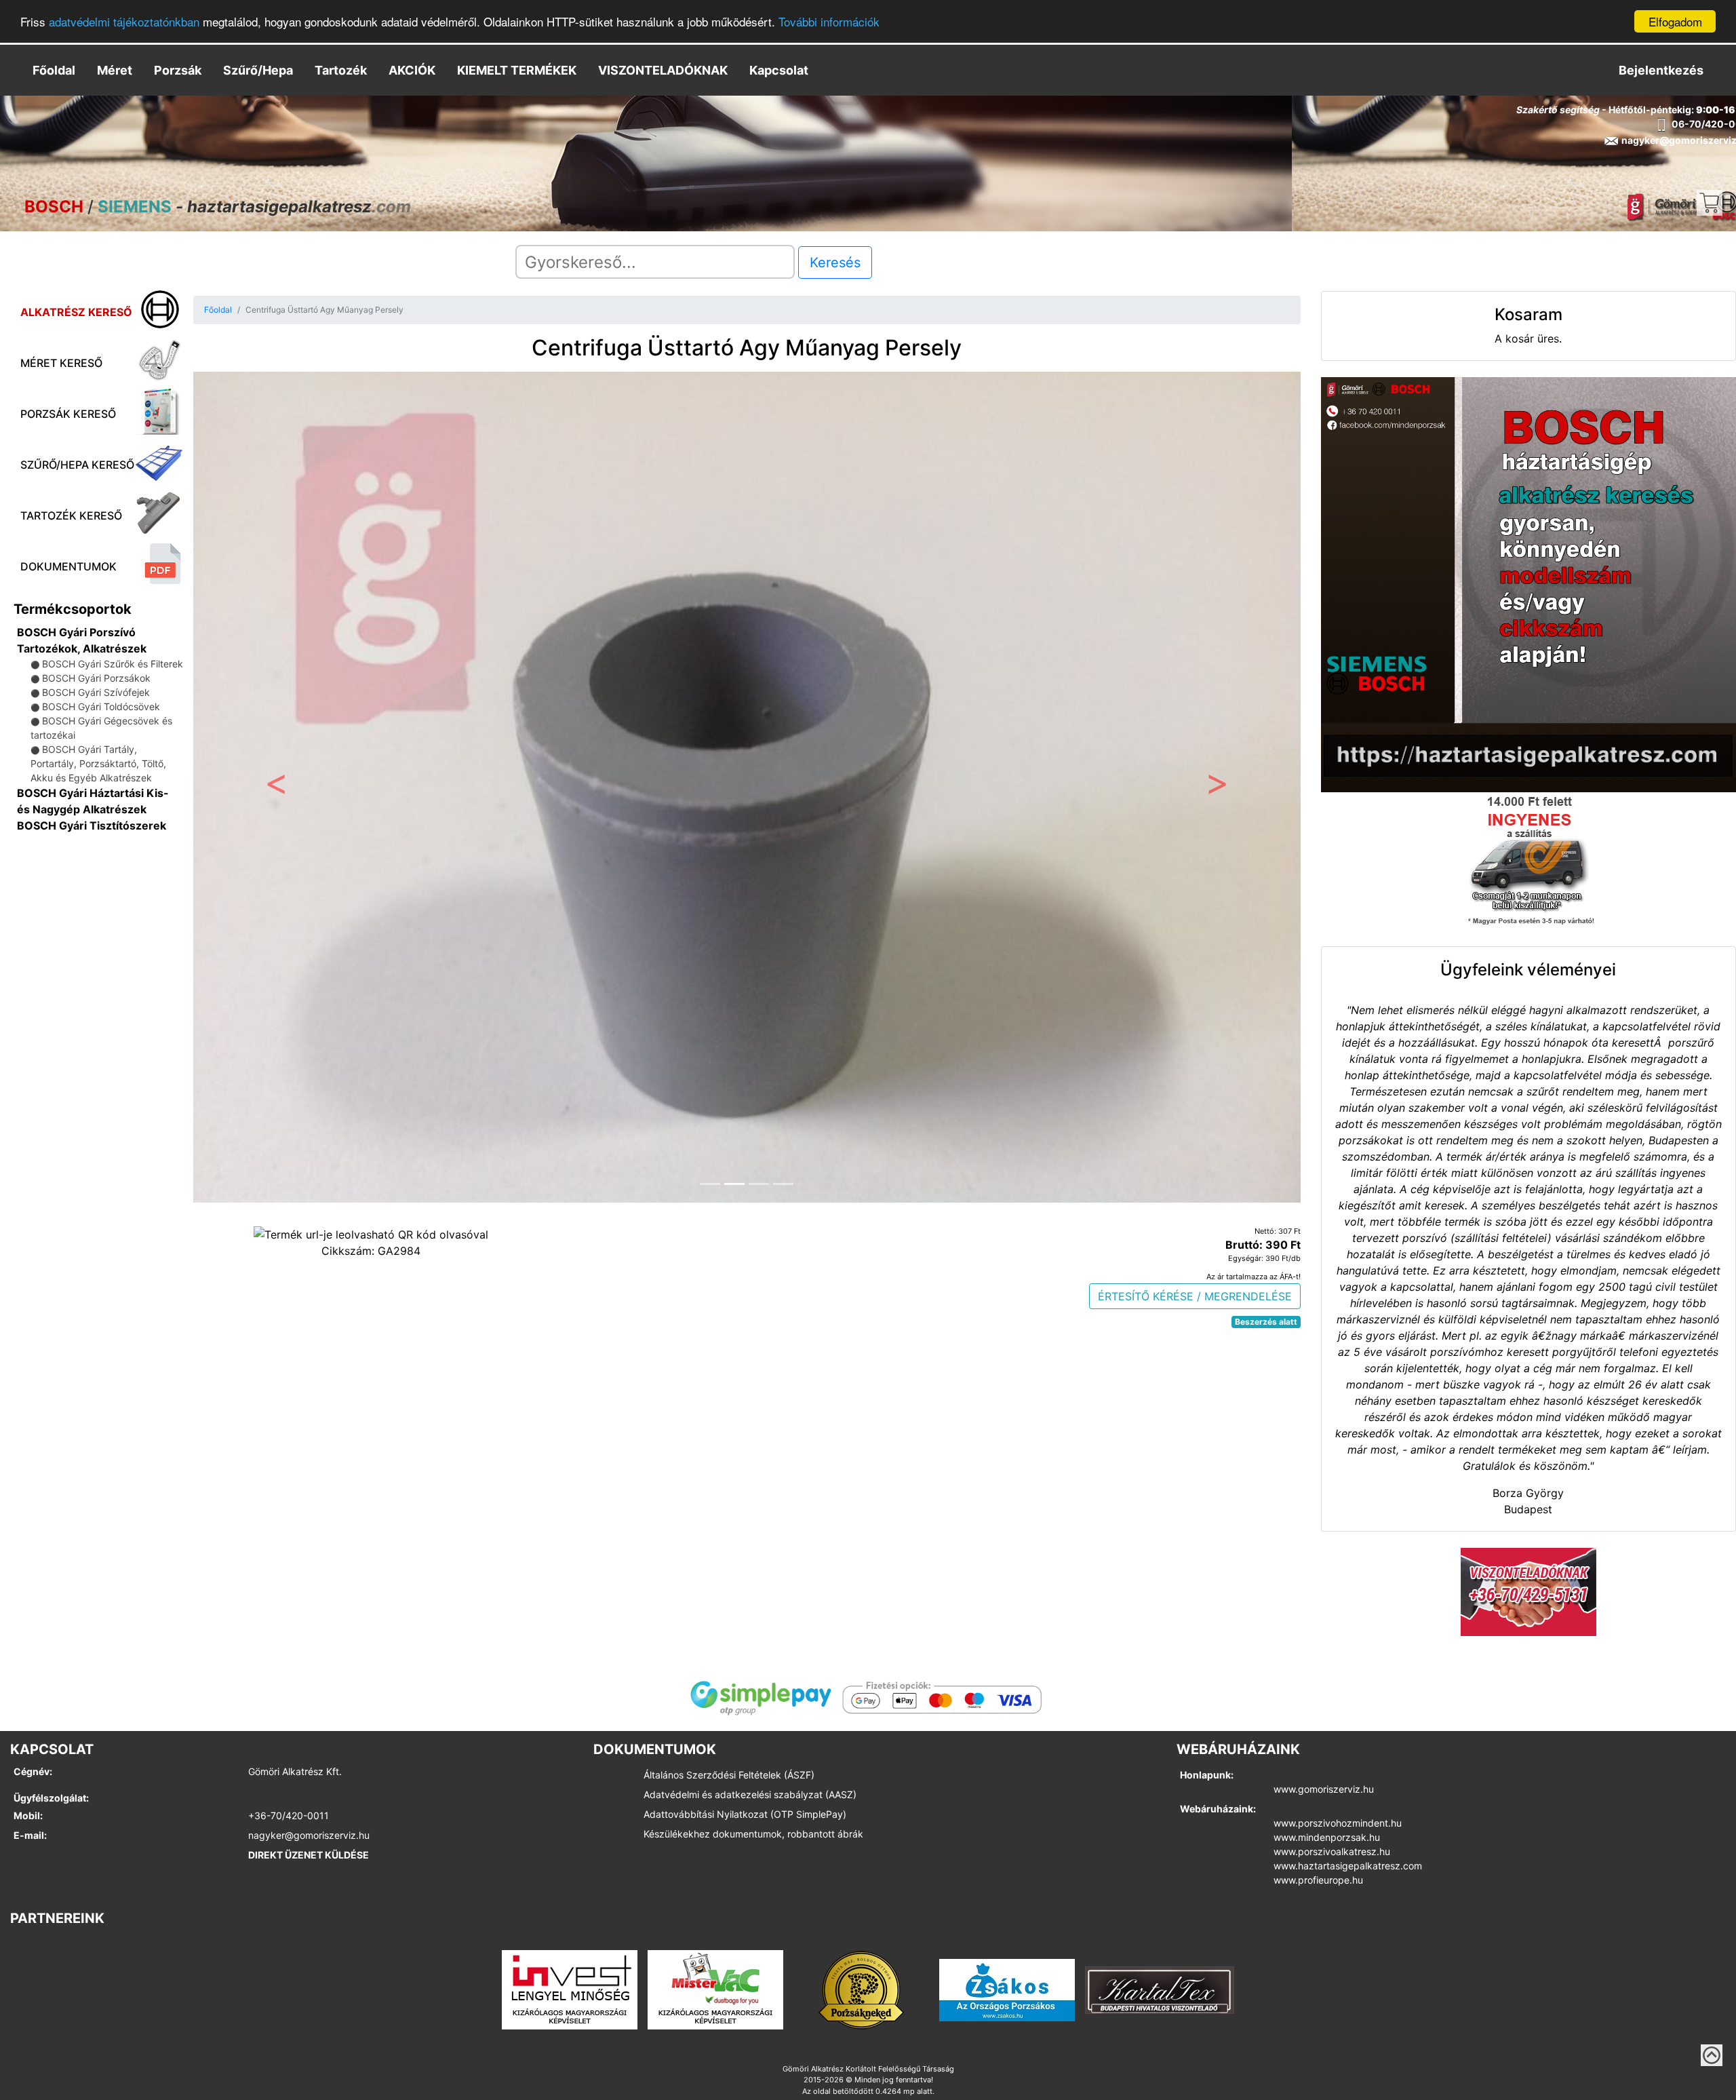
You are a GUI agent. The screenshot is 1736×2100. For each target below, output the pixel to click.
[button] (276, 787)
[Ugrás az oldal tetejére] (1712, 2055)
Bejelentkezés (1661, 70)
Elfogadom (1675, 21)
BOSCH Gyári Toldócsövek (101, 706)
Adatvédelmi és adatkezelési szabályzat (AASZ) (750, 1794)
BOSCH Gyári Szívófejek (96, 692)
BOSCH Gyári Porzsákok (96, 678)
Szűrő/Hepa (258, 70)
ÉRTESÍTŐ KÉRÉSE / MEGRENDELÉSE (1195, 1296)
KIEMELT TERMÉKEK (517, 70)
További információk (829, 22)
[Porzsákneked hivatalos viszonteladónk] (861, 1989)
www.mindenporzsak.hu (1327, 1837)
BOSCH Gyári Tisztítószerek (92, 825)
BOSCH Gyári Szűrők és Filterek (113, 664)
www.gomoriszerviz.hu (1324, 1789)
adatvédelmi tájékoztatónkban (124, 22)
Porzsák (178, 70)
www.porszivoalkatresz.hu (1332, 1851)
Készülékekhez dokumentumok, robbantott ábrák (753, 1834)
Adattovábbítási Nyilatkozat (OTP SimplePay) (745, 1814)
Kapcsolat (779, 70)
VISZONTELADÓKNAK (663, 70)
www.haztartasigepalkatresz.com (1348, 1866)
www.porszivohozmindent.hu (1338, 1823)
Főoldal (54, 70)
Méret (115, 70)
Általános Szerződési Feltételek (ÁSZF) (729, 1775)
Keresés (835, 262)
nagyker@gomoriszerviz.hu (309, 1835)
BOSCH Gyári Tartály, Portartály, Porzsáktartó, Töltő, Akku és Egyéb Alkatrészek (98, 763)
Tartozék (341, 70)
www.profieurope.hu (1318, 1880)
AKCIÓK (412, 70)
